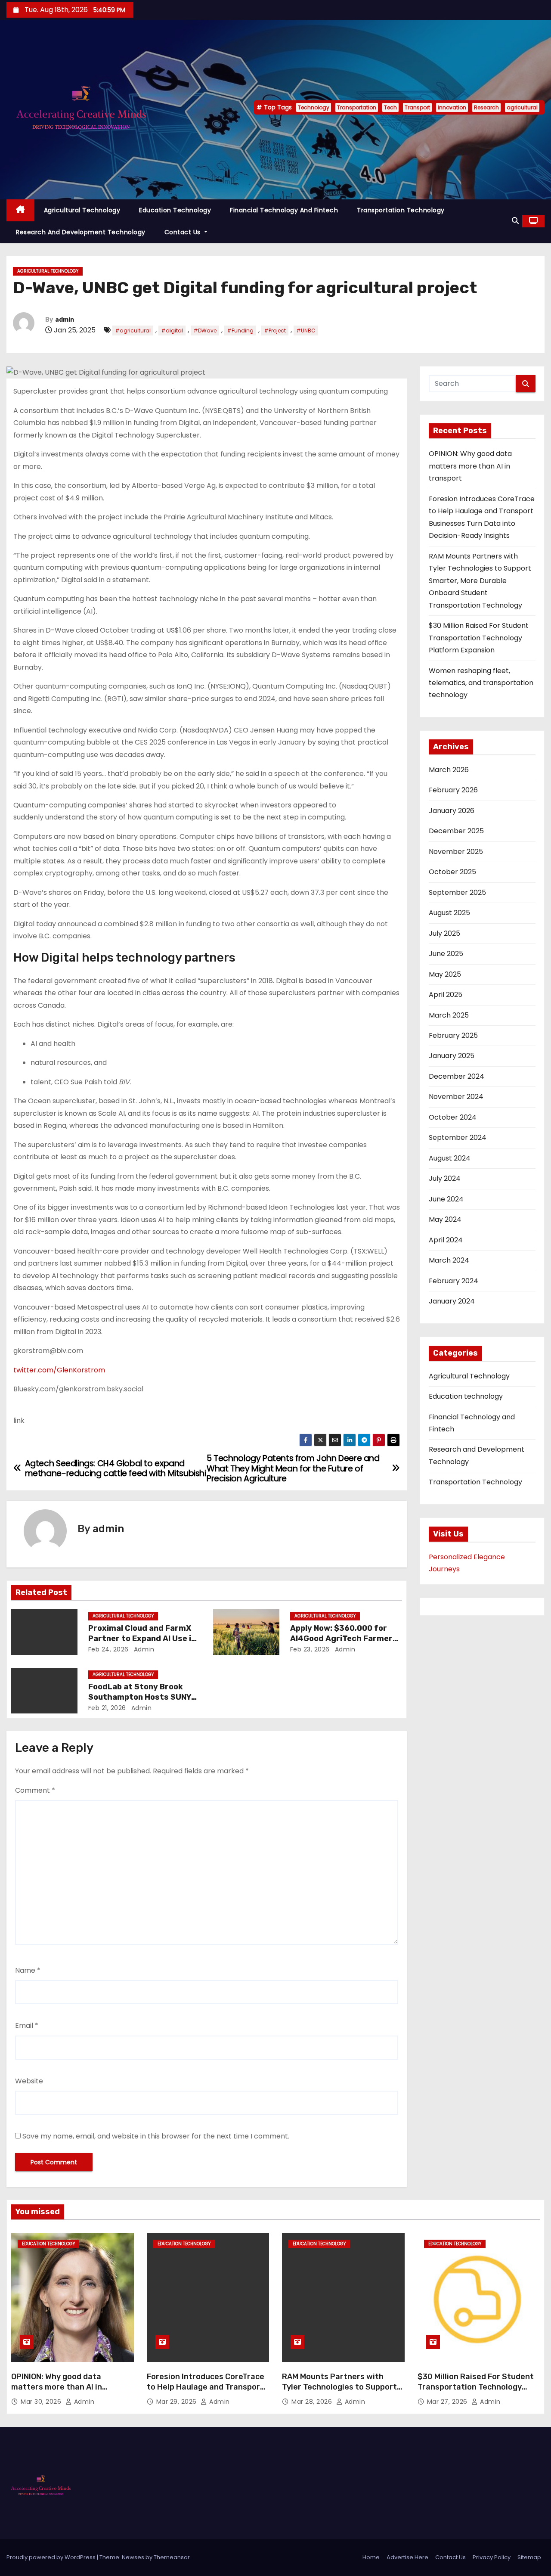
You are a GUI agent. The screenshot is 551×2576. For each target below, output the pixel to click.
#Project (275, 331)
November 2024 (456, 1097)
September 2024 (458, 1137)
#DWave (205, 331)
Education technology (175, 210)
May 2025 (445, 974)
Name (28, 1970)
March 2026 (449, 770)
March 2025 (449, 1015)
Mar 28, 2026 (313, 2402)
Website (29, 2081)
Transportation (357, 107)
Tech (390, 107)
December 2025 (456, 831)
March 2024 (449, 1260)
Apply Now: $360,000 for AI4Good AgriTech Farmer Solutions (341, 1639)
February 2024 (453, 1281)
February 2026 (453, 790)
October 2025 (452, 872)
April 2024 (446, 1240)
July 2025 (444, 933)
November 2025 (456, 852)
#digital (172, 331)
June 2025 (446, 954)
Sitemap (529, 2557)
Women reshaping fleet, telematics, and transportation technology (481, 683)
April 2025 (446, 995)
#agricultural (133, 331)
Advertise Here (407, 2557)
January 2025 (452, 1056)
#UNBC (306, 331)
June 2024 (446, 1199)
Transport (417, 107)
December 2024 (457, 1076)
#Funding (240, 331)
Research (486, 107)
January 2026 (452, 811)
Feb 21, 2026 (107, 1708)
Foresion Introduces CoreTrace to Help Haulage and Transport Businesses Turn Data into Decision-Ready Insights (206, 2392)
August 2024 (450, 1158)
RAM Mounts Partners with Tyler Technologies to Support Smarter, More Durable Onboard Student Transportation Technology (480, 581)
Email (27, 2025)
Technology (314, 107)
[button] (515, 221)
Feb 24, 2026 (108, 1649)
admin (65, 320)
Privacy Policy (492, 2557)
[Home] (20, 210)
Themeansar (172, 2557)
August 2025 (449, 913)
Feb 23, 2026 (310, 1649)
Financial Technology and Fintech (284, 210)
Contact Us (184, 232)
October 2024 (453, 1117)
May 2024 (445, 1219)
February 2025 (453, 1035)
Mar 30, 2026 (42, 2402)
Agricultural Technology (82, 210)
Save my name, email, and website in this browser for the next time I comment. (156, 2136)
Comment (35, 1790)
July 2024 (445, 1178)
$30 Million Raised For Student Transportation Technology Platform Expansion (479, 638)
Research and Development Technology (81, 232)
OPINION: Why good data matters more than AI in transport (470, 466)
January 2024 (452, 1301)
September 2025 (457, 892)
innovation (452, 107)
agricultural (522, 107)
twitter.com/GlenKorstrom (59, 1370)
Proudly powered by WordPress (52, 2557)
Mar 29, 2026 (178, 2402)
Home (371, 2557)
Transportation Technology (401, 210)
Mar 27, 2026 (448, 2402)
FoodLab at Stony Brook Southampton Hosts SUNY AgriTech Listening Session (142, 1697)
